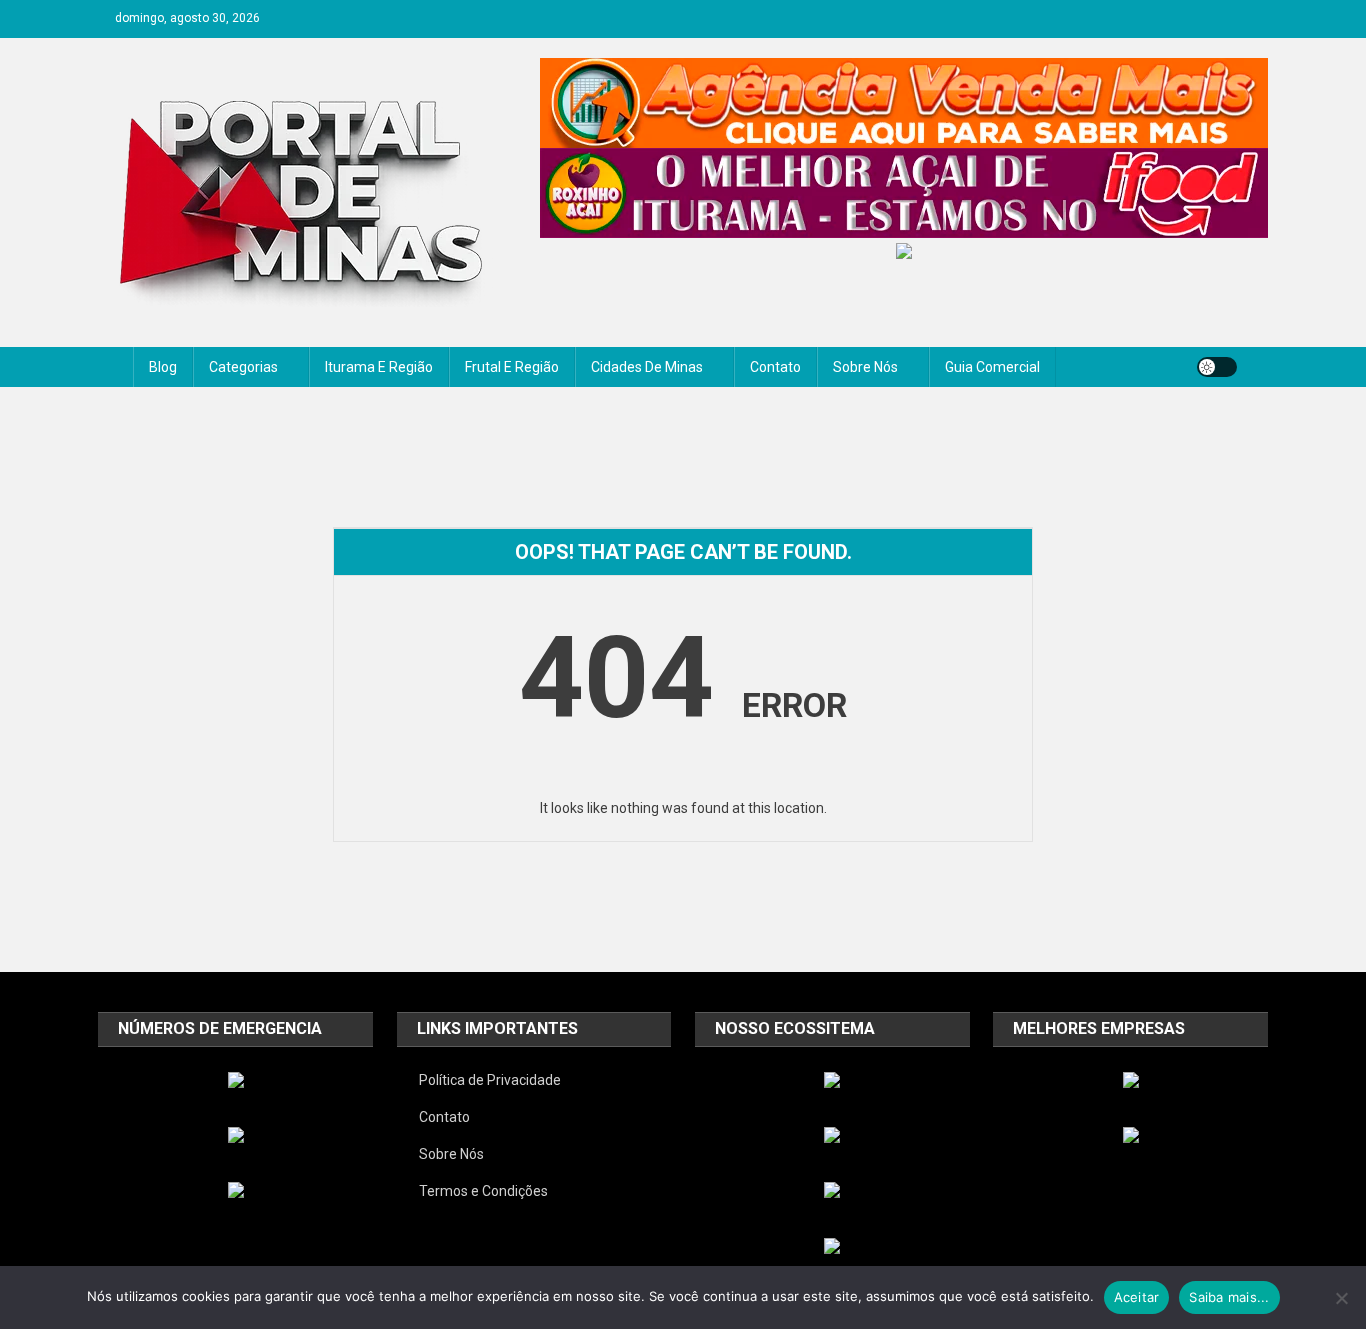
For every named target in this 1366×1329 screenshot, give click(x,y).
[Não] (1341, 1298)
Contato (775, 367)
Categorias (243, 367)
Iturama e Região (379, 367)
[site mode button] (1217, 367)
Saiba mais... (1229, 1297)
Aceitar (1137, 1297)
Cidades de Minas (647, 367)
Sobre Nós (865, 367)
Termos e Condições (483, 1191)
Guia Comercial (992, 367)
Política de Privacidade (490, 1080)
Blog (163, 367)
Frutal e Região (512, 367)
